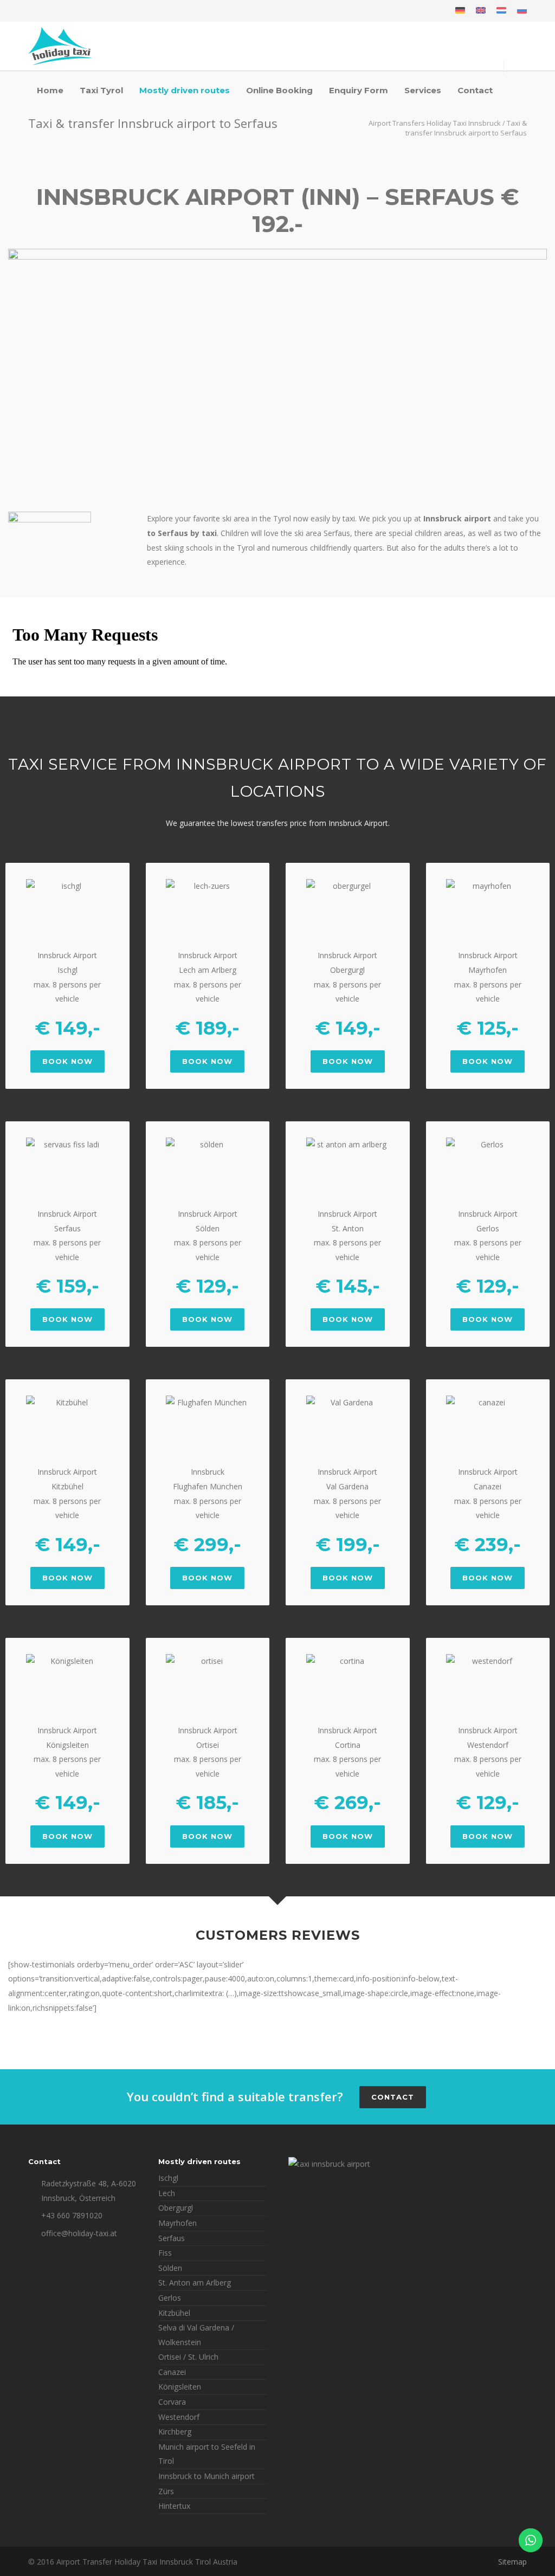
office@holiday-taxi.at (79, 2233)
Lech (167, 2193)
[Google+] (61, 11)
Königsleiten (180, 2387)
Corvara (172, 2402)
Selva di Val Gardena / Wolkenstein (196, 2335)
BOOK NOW (67, 1061)
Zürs (166, 2491)
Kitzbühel (174, 2313)
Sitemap (512, 2562)
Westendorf (179, 2417)
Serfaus (172, 2238)
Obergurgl (176, 2208)
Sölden (170, 2268)
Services (423, 90)
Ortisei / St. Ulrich (188, 2357)
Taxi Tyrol (101, 90)
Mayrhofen (178, 2223)
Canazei (172, 2372)
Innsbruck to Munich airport (206, 2476)
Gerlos (170, 2298)
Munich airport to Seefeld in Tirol (207, 2454)
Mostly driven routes (185, 90)
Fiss (165, 2253)
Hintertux (174, 2506)
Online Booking (279, 90)
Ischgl (168, 2178)
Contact (475, 90)
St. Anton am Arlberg (195, 2283)
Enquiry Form (359, 90)
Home (50, 90)
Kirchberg (175, 2432)
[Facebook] (39, 11)
